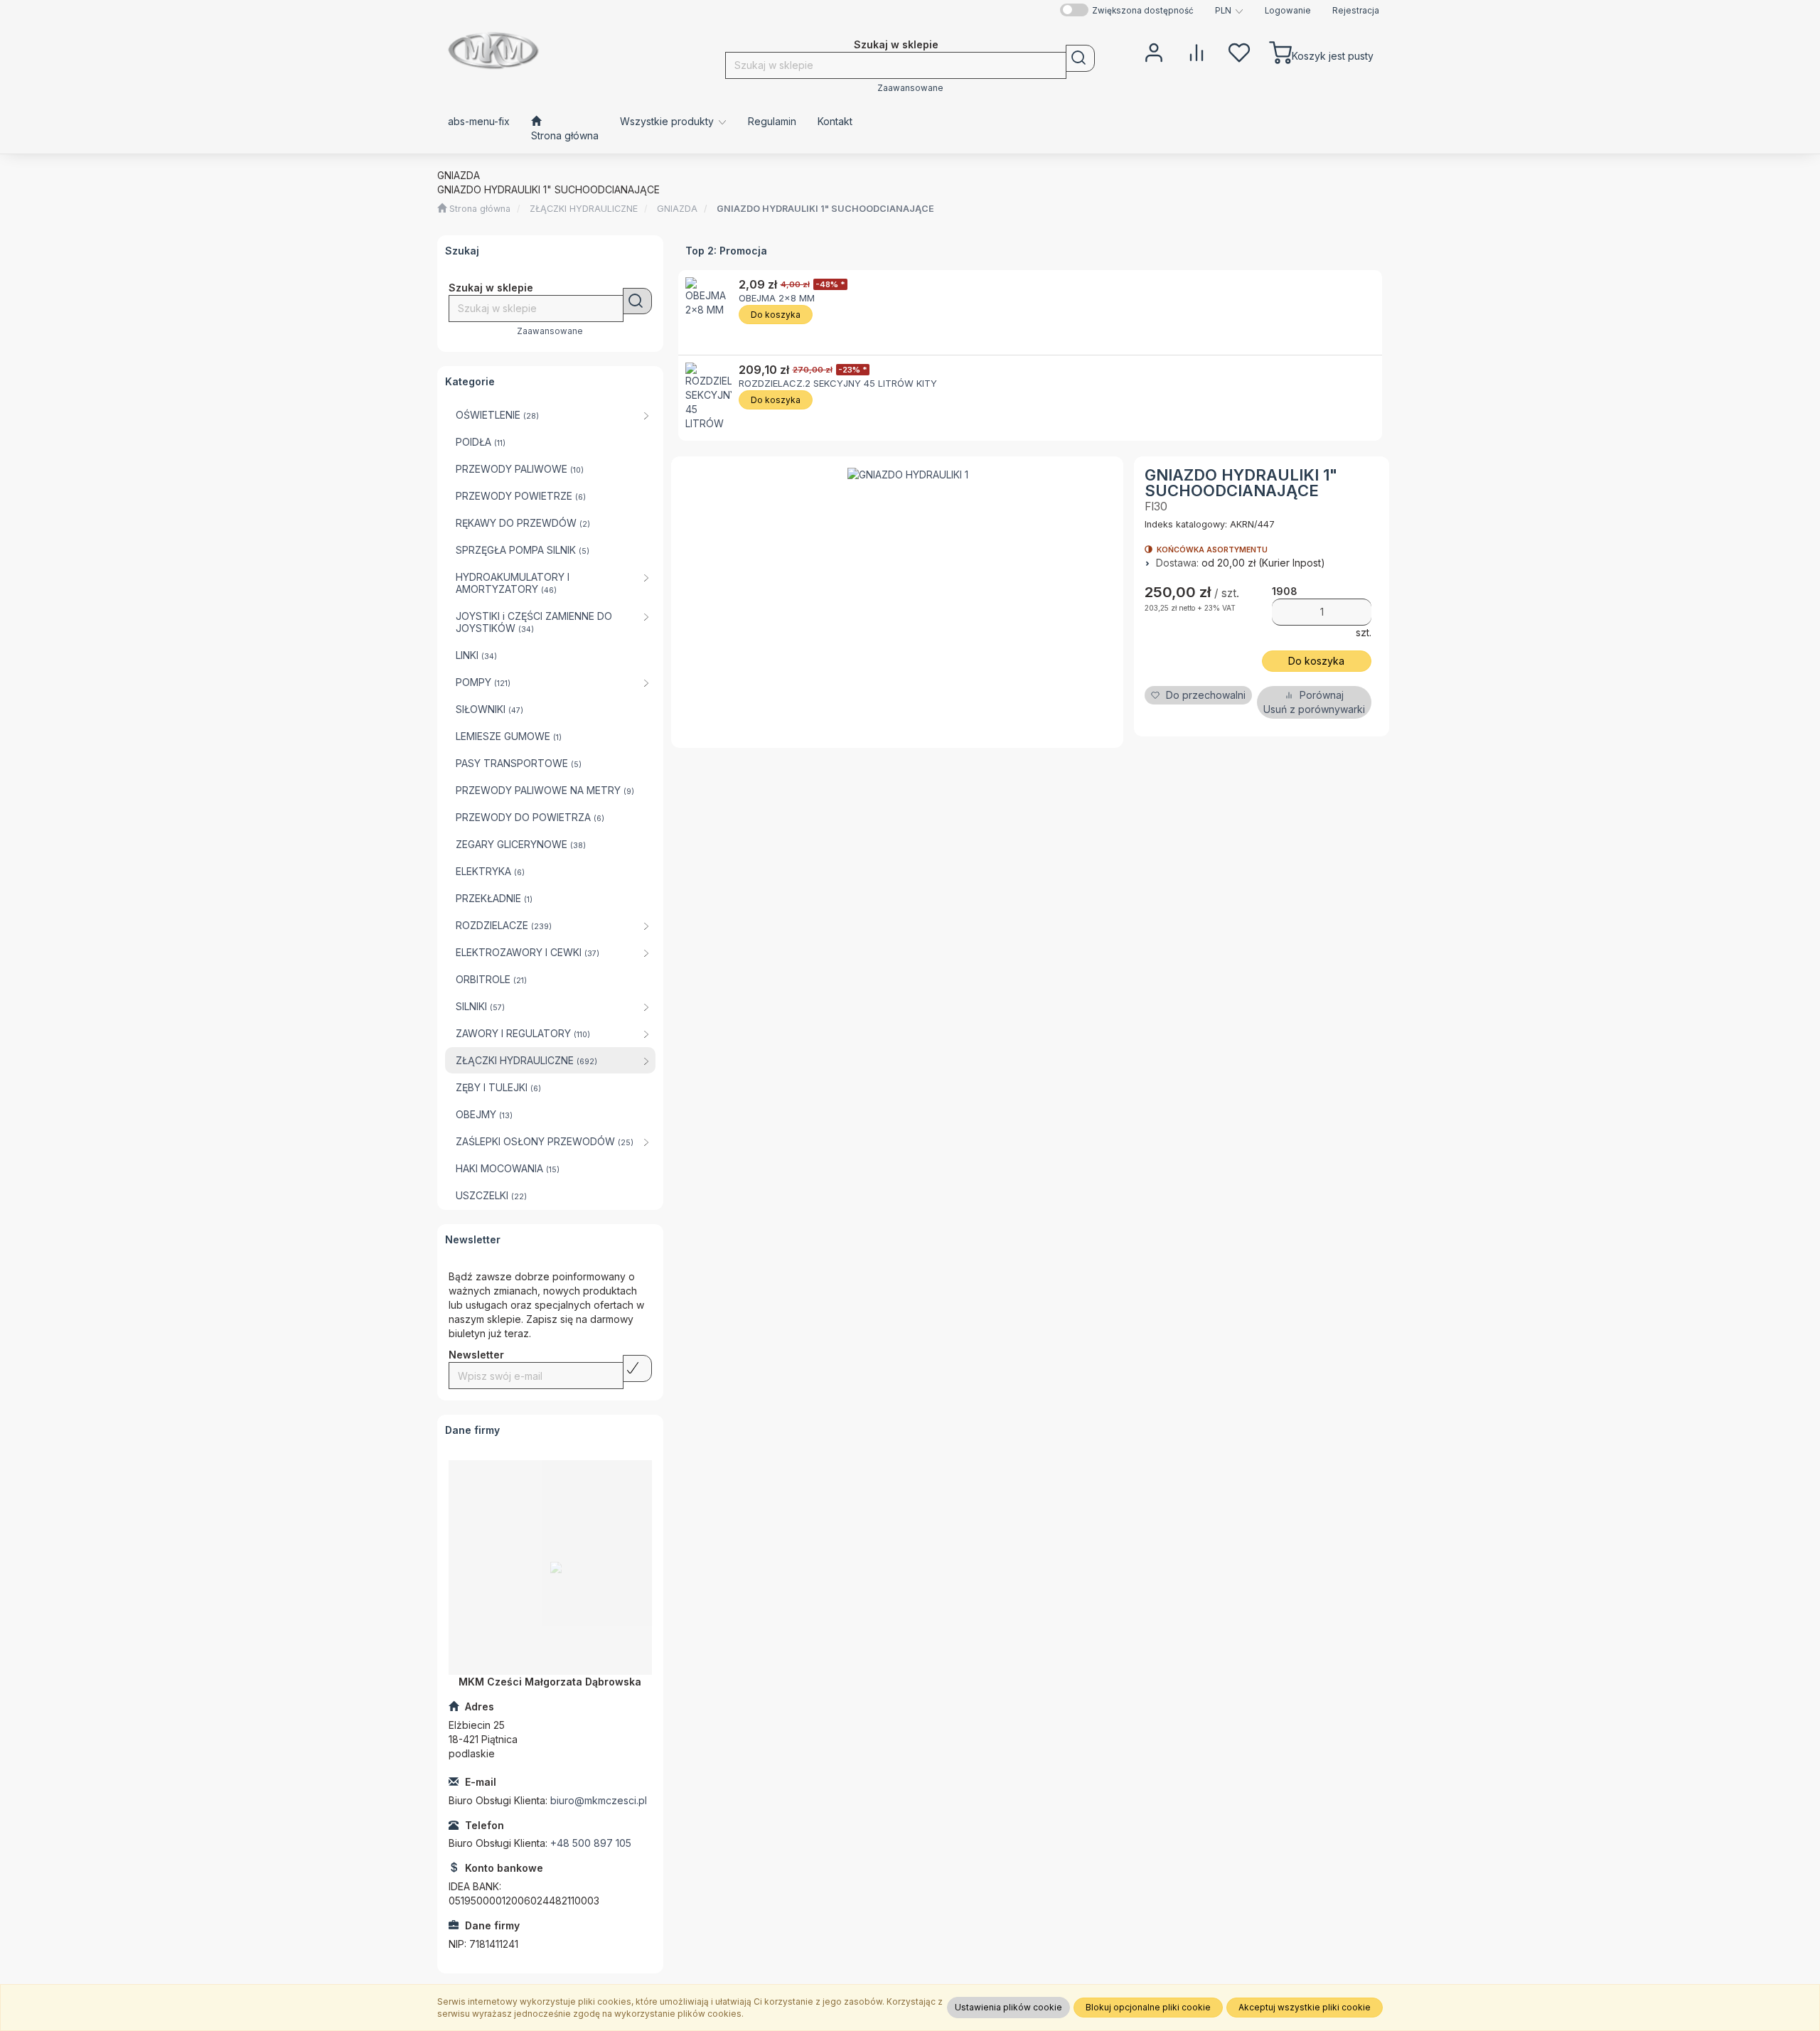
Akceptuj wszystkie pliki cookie (1305, 2007)
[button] (1229, 11)
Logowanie (1288, 11)
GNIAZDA (677, 209)
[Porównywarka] (1197, 51)
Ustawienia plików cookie (1008, 2007)
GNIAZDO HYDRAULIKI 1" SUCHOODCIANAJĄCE (825, 209)
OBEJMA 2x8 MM (777, 298)
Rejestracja (1356, 11)
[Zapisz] (637, 1368)
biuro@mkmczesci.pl (599, 1800)
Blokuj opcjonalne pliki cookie (1148, 2007)
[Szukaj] (1080, 58)
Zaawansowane (910, 88)
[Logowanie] (1154, 51)
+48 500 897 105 (591, 1843)
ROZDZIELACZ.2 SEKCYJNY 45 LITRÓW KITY (838, 383)
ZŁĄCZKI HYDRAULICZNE (584, 209)
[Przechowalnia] (1239, 51)
